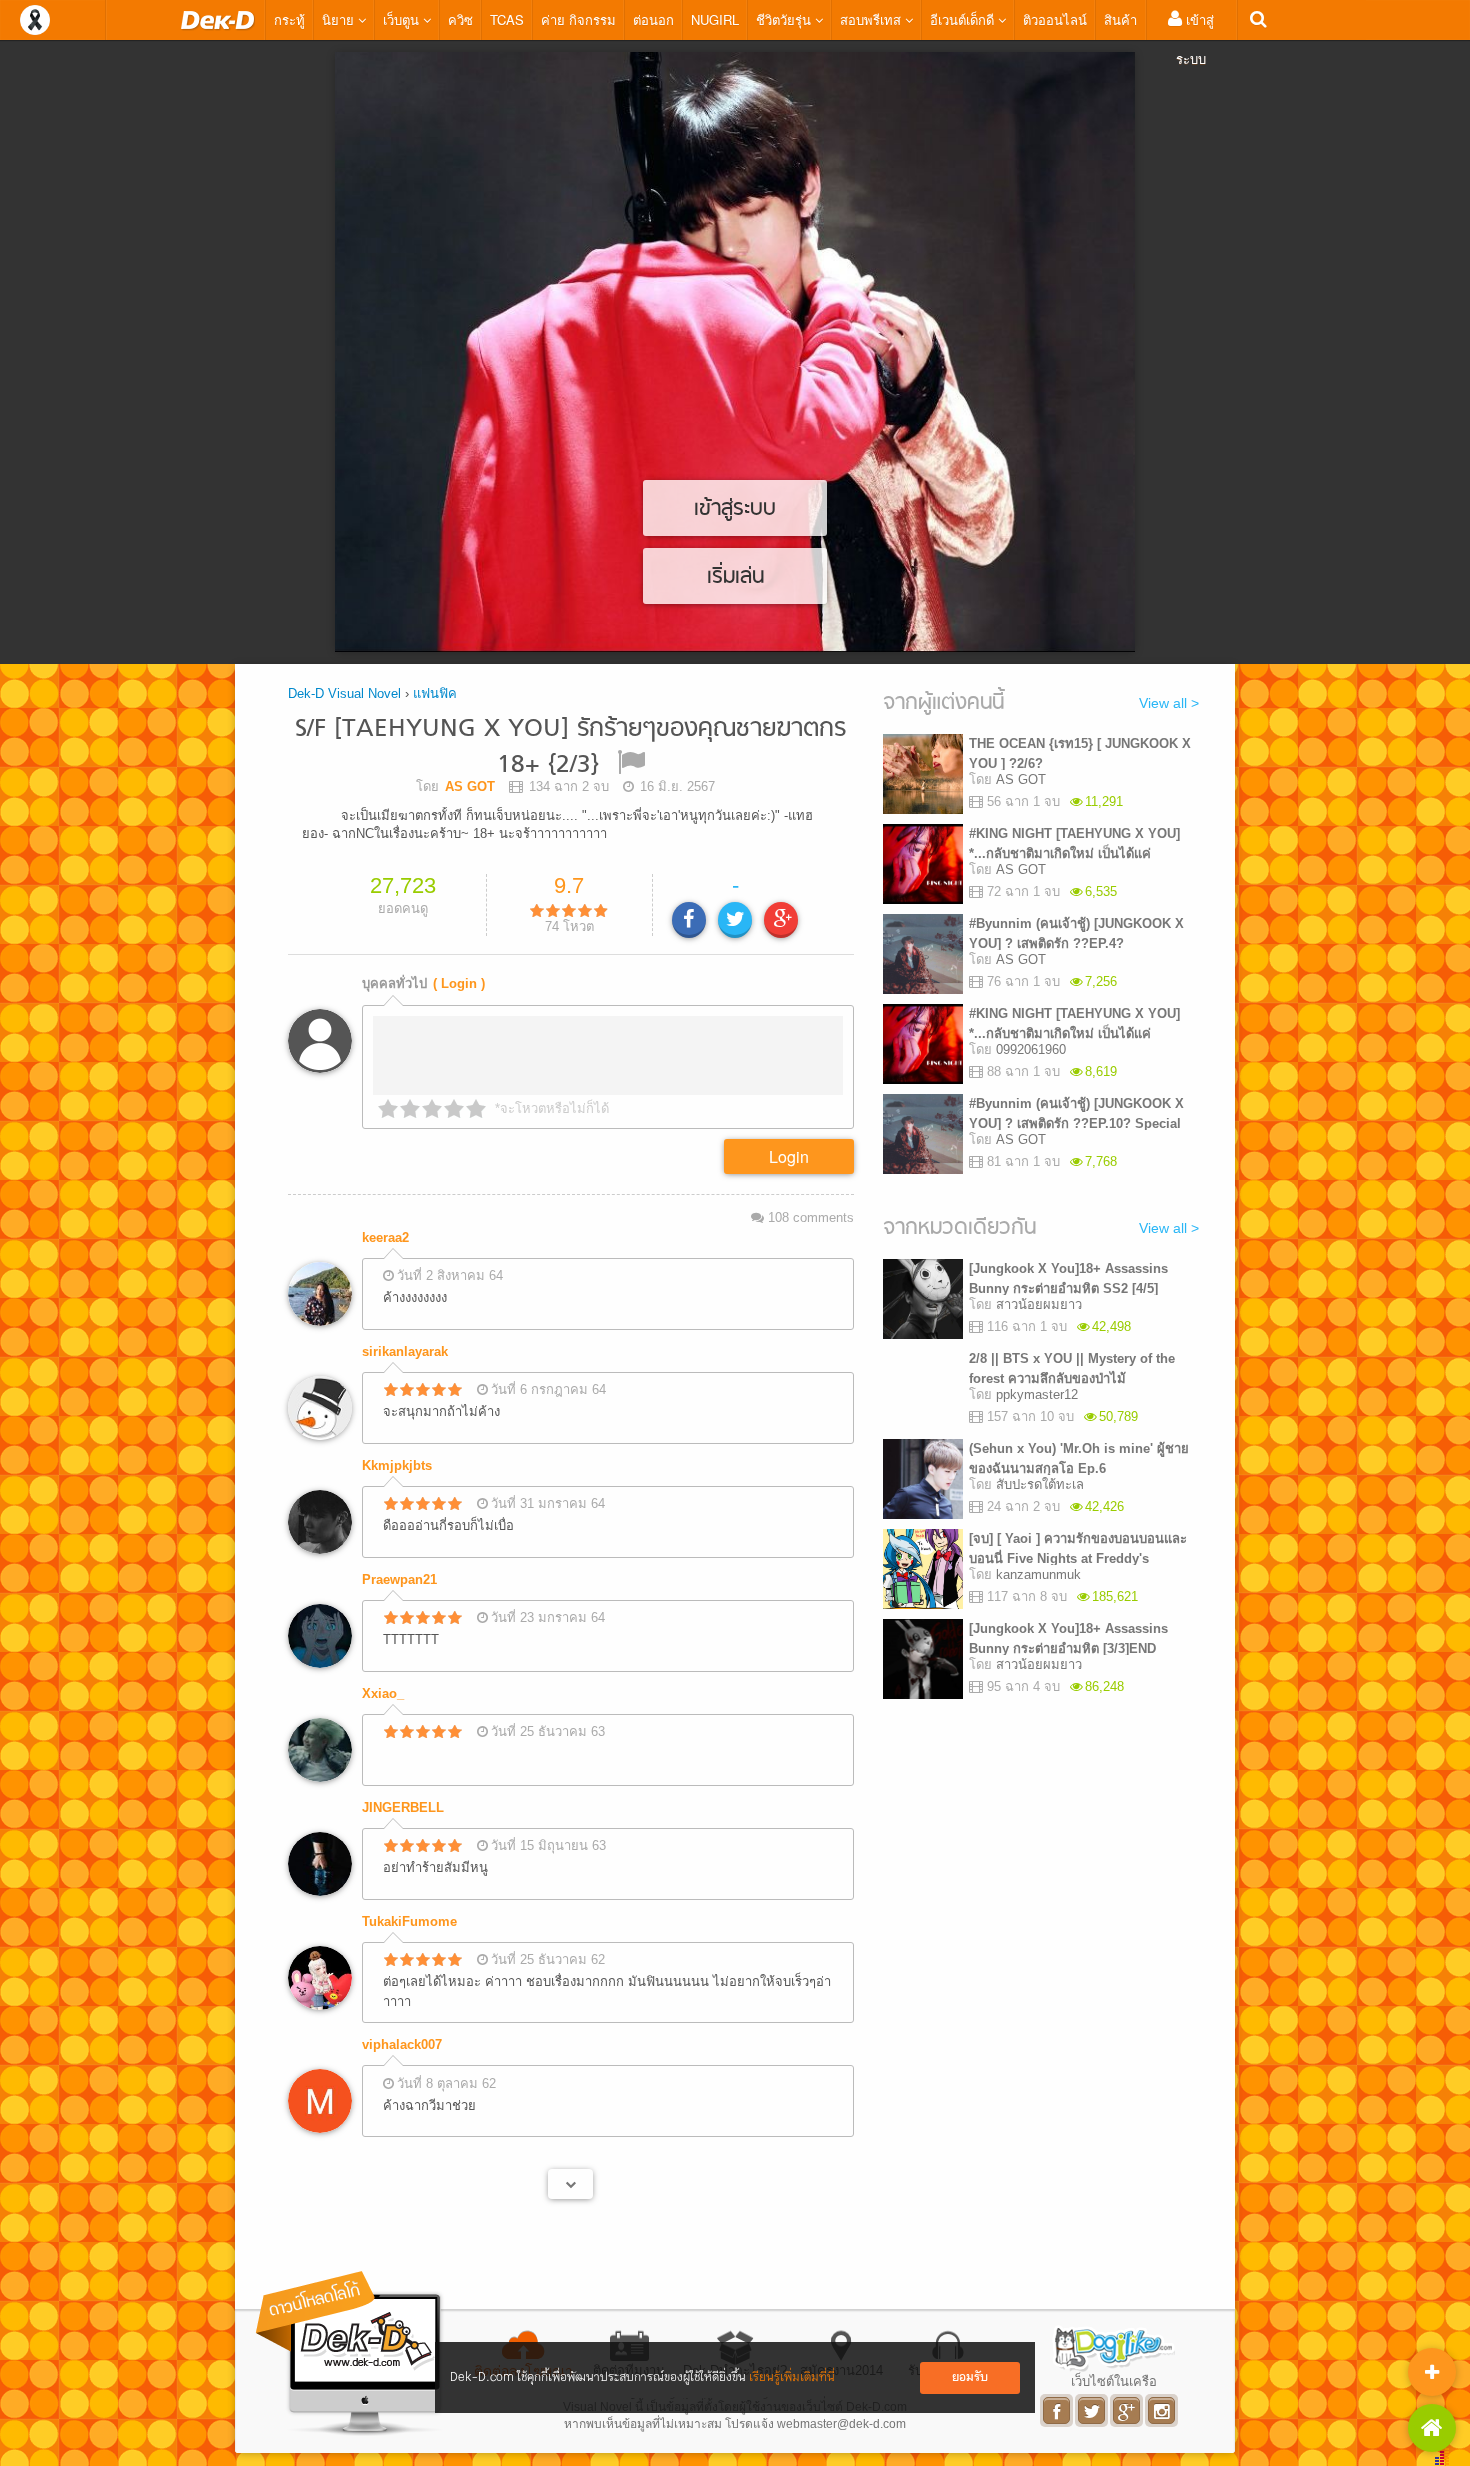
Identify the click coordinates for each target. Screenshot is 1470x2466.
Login (789, 1156)
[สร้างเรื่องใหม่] (1432, 2372)
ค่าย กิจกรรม (578, 19)
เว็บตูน (403, 19)
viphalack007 (402, 2044)
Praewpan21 (399, 1579)
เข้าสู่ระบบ (1195, 39)
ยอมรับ (970, 2377)
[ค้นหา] (1258, 19)
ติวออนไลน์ (1055, 19)
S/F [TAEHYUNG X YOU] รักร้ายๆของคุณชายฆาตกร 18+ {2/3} (570, 747)
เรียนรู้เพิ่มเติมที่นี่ (792, 2377)
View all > (1169, 703)
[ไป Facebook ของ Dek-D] (1057, 2410)
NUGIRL (715, 19)
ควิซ (460, 19)
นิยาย (340, 19)
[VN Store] (1432, 2428)
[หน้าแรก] (218, 20)
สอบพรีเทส (872, 19)
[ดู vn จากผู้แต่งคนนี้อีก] (570, 2184)
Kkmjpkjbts (397, 1465)
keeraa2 (385, 1237)
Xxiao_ (383, 1693)
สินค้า (1120, 19)
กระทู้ (289, 19)
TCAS (507, 19)
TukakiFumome (409, 1921)
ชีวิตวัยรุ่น (785, 19)
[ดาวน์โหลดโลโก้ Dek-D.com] (350, 2353)
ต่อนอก (653, 19)
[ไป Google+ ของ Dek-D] (1127, 2410)
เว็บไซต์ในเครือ (1114, 2381)
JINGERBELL (403, 1807)
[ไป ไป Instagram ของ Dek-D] (1162, 2410)
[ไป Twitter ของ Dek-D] (1092, 2410)
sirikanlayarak (405, 1351)
